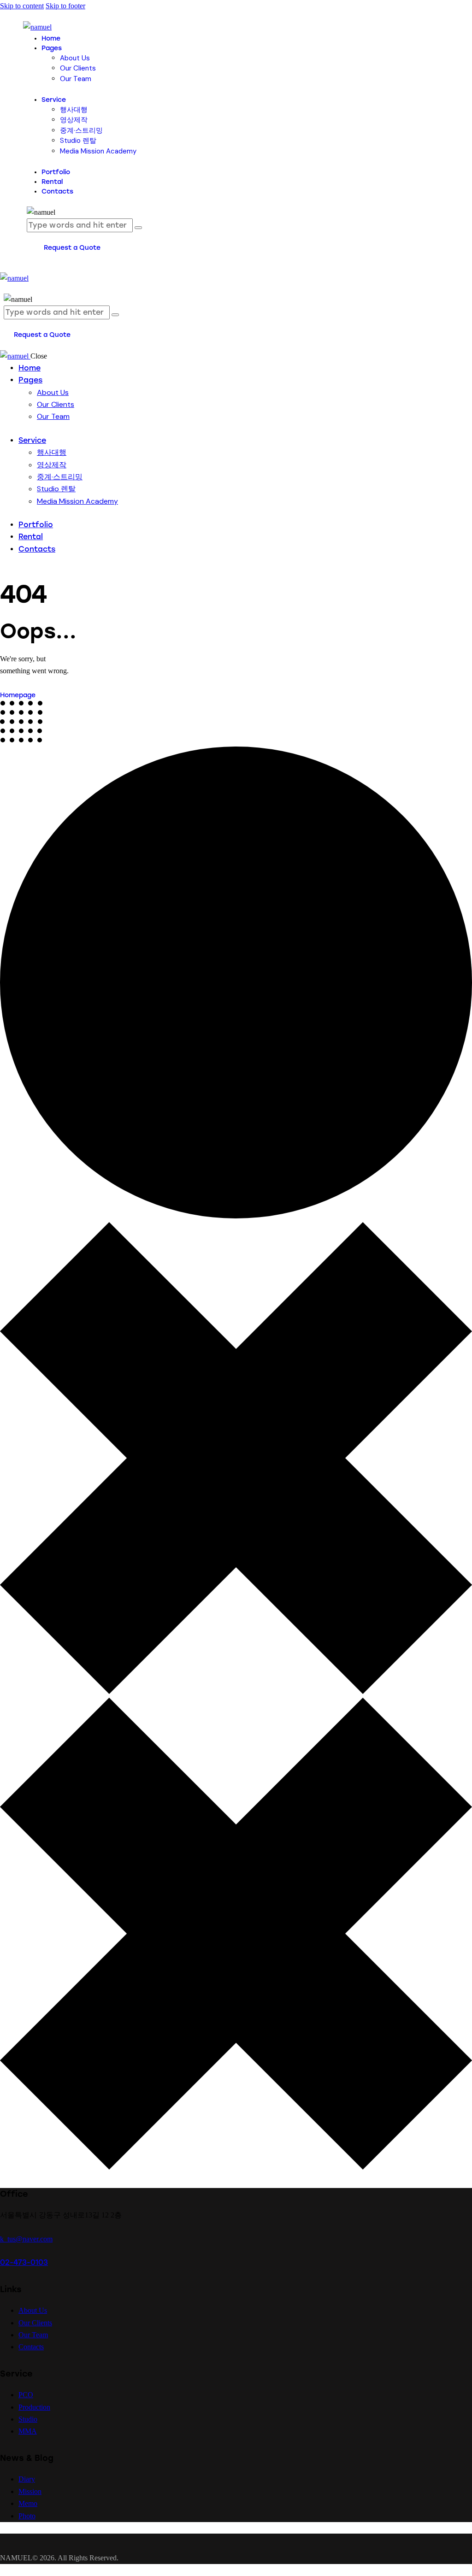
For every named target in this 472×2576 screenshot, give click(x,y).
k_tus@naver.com (26, 2239)
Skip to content (22, 6)
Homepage (18, 695)
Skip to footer (65, 6)
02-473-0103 (24, 2262)
